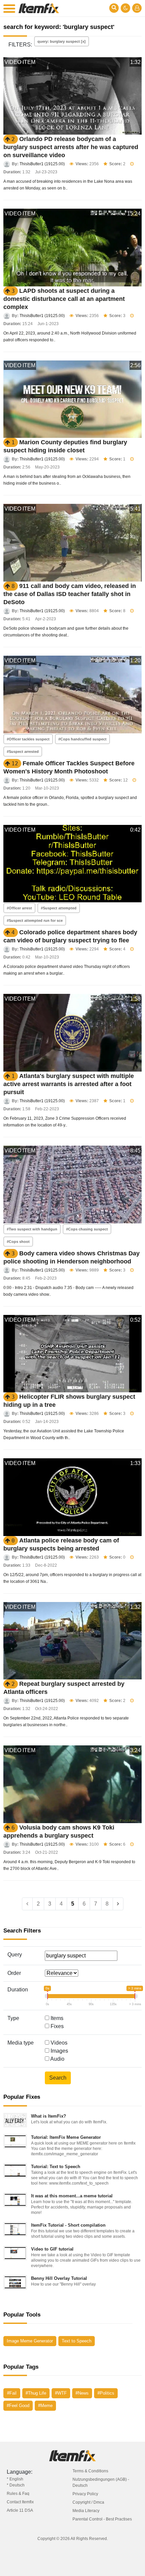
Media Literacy (86, 2511)
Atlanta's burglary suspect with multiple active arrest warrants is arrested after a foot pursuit (69, 1084)
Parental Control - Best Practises (102, 2519)
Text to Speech (77, 2341)
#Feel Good (18, 2406)
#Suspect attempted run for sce (35, 920)
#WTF (61, 2393)
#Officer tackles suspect (28, 739)
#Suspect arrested (23, 752)
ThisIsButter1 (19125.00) (42, 164)
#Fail (12, 2393)
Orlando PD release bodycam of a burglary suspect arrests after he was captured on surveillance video (71, 147)
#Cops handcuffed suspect (82, 739)
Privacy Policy (85, 2494)
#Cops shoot (18, 1242)
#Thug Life (36, 2393)
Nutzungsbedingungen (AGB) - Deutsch (101, 2482)
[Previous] (27, 1904)
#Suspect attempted (59, 908)
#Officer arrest (19, 908)
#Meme (45, 2406)
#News (82, 2393)
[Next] (118, 1904)
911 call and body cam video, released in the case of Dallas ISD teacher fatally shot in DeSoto (70, 594)
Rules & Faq (18, 2494)
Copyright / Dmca (88, 2502)
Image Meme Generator (30, 2341)
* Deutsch (16, 2485)
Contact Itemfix (20, 2502)
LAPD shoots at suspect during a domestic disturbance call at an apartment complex (64, 299)
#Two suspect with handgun (32, 1229)
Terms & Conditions (90, 2471)
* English (15, 2479)
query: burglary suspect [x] (62, 41)
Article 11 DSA (20, 2510)
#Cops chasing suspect (87, 1229)
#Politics (106, 2393)
